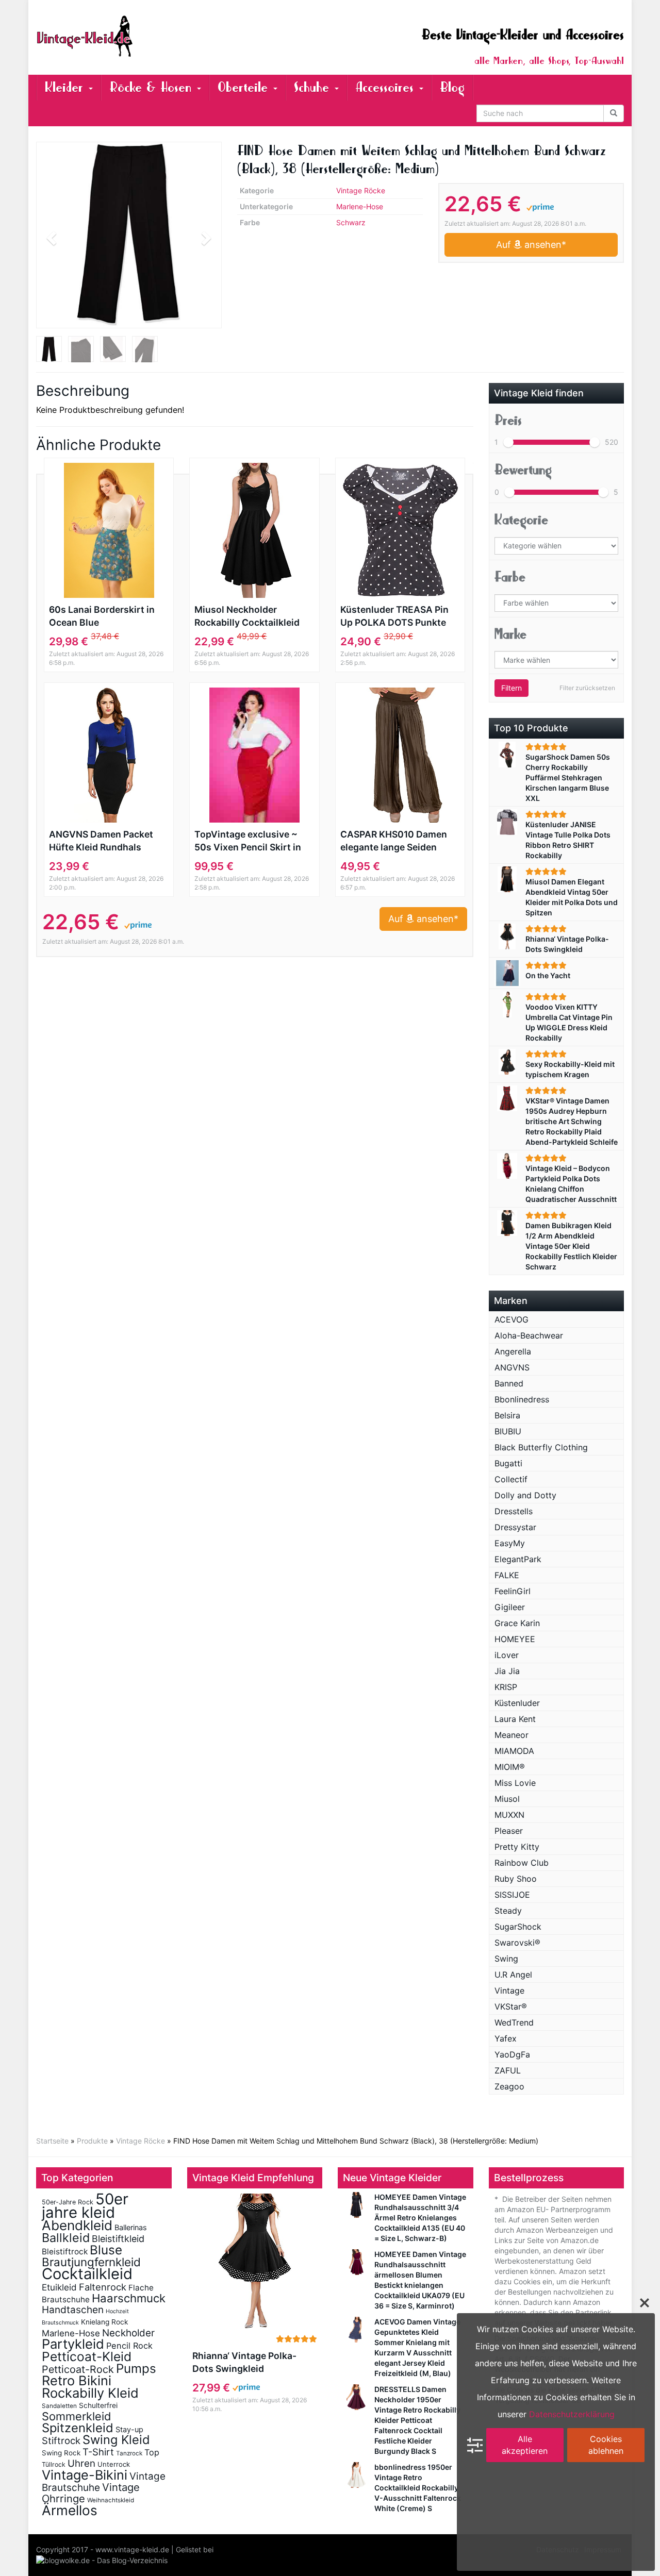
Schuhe (314, 87)
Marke (510, 634)
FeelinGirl (513, 1591)
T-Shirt (98, 2452)
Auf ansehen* (531, 245)
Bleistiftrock (65, 2252)
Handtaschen (73, 2310)
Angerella (513, 1351)
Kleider (66, 87)
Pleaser (509, 1831)
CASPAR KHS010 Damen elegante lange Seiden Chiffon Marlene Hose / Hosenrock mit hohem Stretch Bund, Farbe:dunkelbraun (394, 841)
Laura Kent (515, 1719)
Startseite (52, 2141)
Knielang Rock (104, 2322)
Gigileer (510, 1607)
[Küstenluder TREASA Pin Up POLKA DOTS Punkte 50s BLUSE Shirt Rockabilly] (400, 530)
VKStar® (511, 2006)
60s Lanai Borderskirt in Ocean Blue (102, 616)
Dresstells (514, 1511)
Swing (506, 1959)
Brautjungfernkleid (91, 2262)
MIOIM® (510, 1767)
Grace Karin (517, 1623)
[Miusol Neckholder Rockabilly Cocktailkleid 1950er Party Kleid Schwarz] (254, 530)
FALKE (507, 1575)
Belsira (507, 1415)
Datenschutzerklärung (572, 2414)
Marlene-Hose (360, 206)
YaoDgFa (512, 2054)
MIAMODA (514, 1751)
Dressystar (515, 1527)
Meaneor (511, 1735)
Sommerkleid (77, 2416)
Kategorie (521, 520)
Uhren (81, 2463)
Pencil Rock (129, 2346)
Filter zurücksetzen (587, 688)
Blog (452, 87)
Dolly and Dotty (525, 1495)
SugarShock (518, 1927)
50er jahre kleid (85, 2206)
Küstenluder (517, 1703)
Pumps (136, 2369)
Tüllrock (54, 2464)
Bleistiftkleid (118, 2239)
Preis (508, 420)
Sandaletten (59, 2406)
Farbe (510, 577)
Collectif (511, 1479)
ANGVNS (512, 1367)
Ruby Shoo (516, 1879)
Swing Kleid (116, 2440)
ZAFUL (508, 2070)
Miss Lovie (515, 1783)
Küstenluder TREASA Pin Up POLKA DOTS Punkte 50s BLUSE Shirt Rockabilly (400, 616)
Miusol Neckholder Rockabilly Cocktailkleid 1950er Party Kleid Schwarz (247, 616)
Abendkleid (77, 2225)
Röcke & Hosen (153, 87)
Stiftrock (61, 2440)
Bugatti (508, 1463)
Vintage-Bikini (85, 2475)
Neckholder (128, 2333)
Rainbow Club (522, 1863)
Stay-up (129, 2429)
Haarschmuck (129, 2298)
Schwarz (351, 222)
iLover (507, 1655)
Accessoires (387, 87)
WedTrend (514, 2022)
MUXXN (509, 1815)
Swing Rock (61, 2453)
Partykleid (73, 2344)
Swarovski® (517, 1943)
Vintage (509, 1990)
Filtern (511, 688)
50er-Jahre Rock (68, 2202)
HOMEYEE (515, 1639)
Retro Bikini (77, 2380)
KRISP (506, 1687)
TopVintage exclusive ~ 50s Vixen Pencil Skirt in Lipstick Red (248, 841)
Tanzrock (129, 2453)
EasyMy (510, 1543)
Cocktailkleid (87, 2274)
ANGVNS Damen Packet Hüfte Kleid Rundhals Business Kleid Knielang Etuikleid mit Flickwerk (102, 841)
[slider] (508, 442)
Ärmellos (70, 2510)
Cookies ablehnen (606, 2445)
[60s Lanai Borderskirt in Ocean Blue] (109, 530)
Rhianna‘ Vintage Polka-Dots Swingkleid (244, 2362)
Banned (509, 1383)
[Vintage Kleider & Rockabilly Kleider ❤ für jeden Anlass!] (129, 36)
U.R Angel (513, 1975)
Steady (508, 1911)
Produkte (92, 2141)
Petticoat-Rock (78, 2369)
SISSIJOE (512, 1895)
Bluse (106, 2250)
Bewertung (523, 470)
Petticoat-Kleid (87, 2356)
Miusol (507, 1799)
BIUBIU (508, 1431)
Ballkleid (66, 2238)
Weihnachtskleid (111, 2500)
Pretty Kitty (517, 1847)
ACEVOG (511, 1319)
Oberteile (245, 87)
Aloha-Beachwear (529, 1335)
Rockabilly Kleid (90, 2393)
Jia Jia (507, 1671)
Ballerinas (131, 2227)
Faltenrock (103, 2287)
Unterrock (114, 2464)
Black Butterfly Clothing (541, 1447)
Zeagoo (509, 2086)
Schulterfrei (98, 2405)
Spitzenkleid (78, 2428)
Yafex (506, 2038)
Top (152, 2452)
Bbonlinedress (522, 1399)
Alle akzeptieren (525, 2445)
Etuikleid (59, 2287)
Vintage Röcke (361, 190)
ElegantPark (518, 1559)
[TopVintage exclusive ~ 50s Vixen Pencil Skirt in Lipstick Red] (254, 755)
